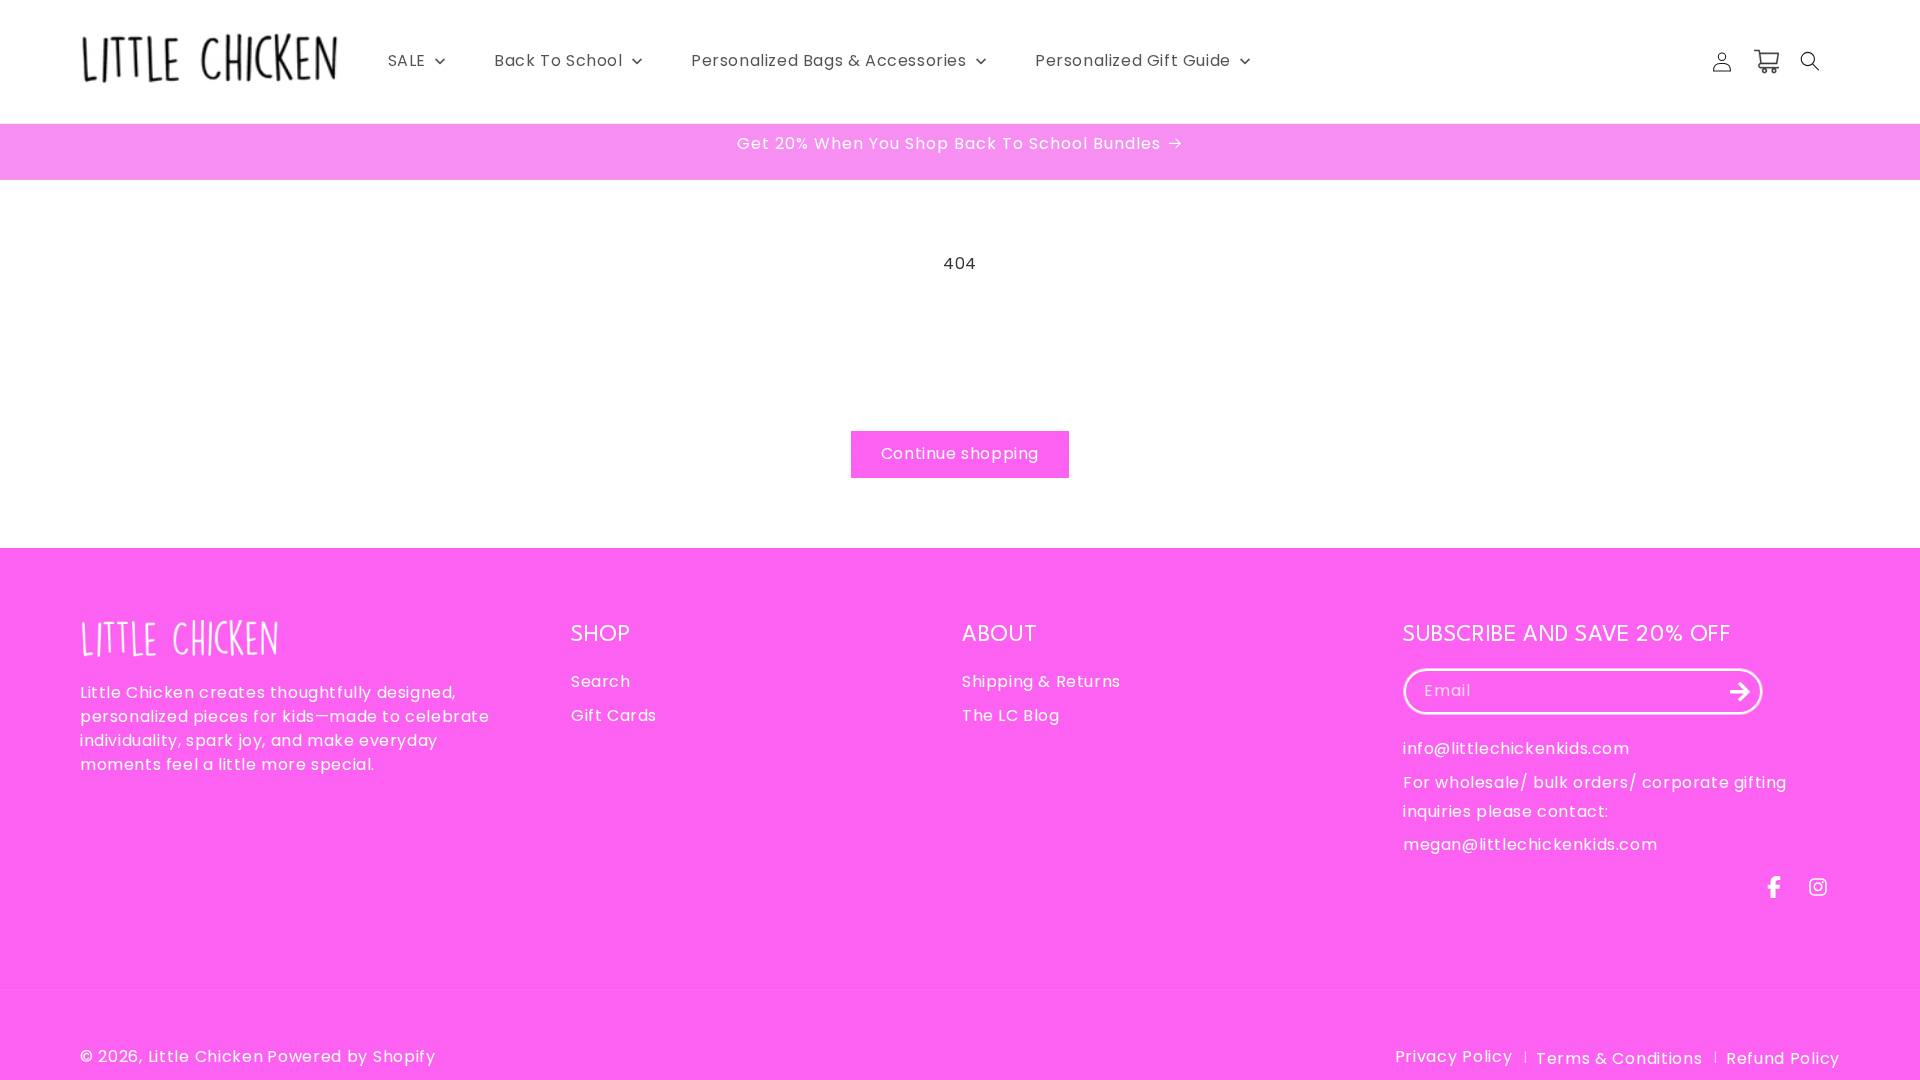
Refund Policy (1783, 1058)
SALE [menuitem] (407, 60)
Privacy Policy (1454, 1056)
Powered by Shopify (351, 1056)
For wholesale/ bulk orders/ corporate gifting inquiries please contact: (1595, 797)
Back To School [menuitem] (558, 60)
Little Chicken (206, 1056)
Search (601, 681)
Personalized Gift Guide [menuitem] (1133, 60)
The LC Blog (1011, 715)
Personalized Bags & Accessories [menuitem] (829, 60)
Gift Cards (614, 715)
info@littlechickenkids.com (1516, 748)
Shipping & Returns (1041, 681)
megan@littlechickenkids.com (1530, 844)
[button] (1810, 61)
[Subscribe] (1740, 691)
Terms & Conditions (1619, 1058)
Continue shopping (960, 453)
